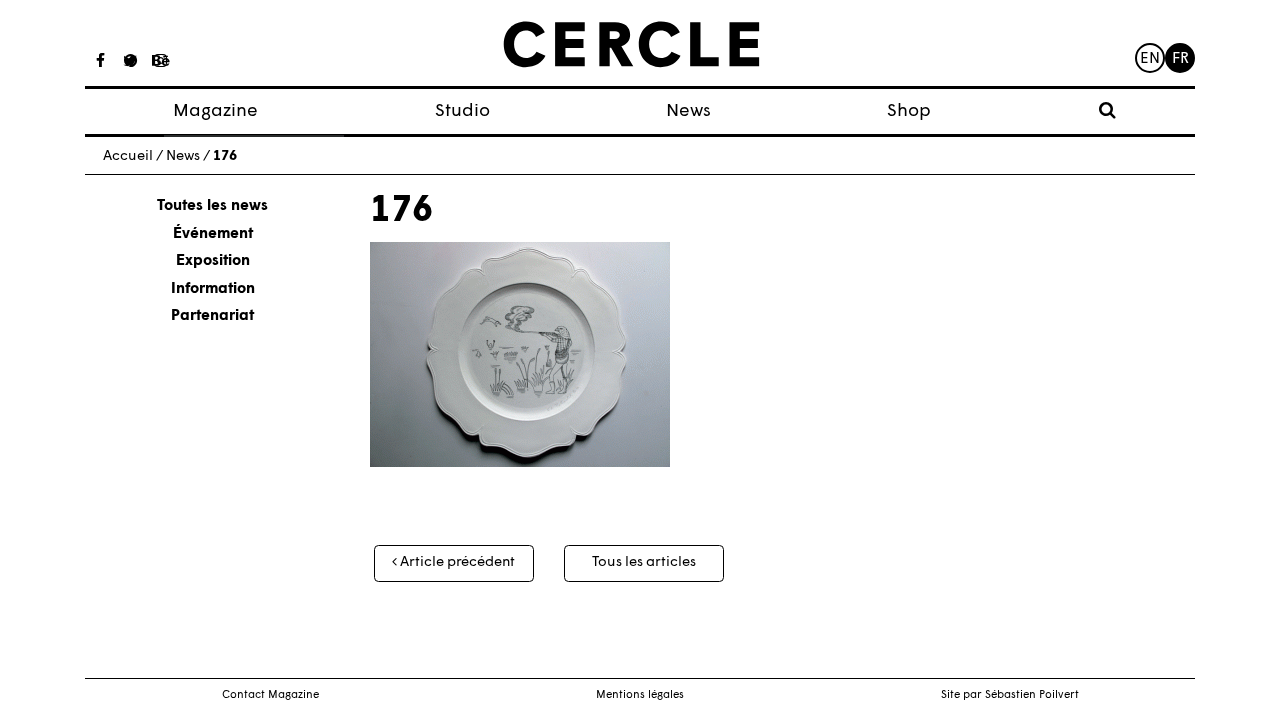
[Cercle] (631, 45)
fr (1180, 59)
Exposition (213, 261)
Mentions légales (640, 695)
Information (213, 289)
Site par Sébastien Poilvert (1010, 695)
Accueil (128, 156)
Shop (909, 111)
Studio (462, 111)
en (1150, 59)
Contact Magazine (270, 695)
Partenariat (212, 316)
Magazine (215, 111)
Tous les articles (644, 562)
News (688, 111)
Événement (213, 234)
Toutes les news (212, 206)
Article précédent (456, 562)
